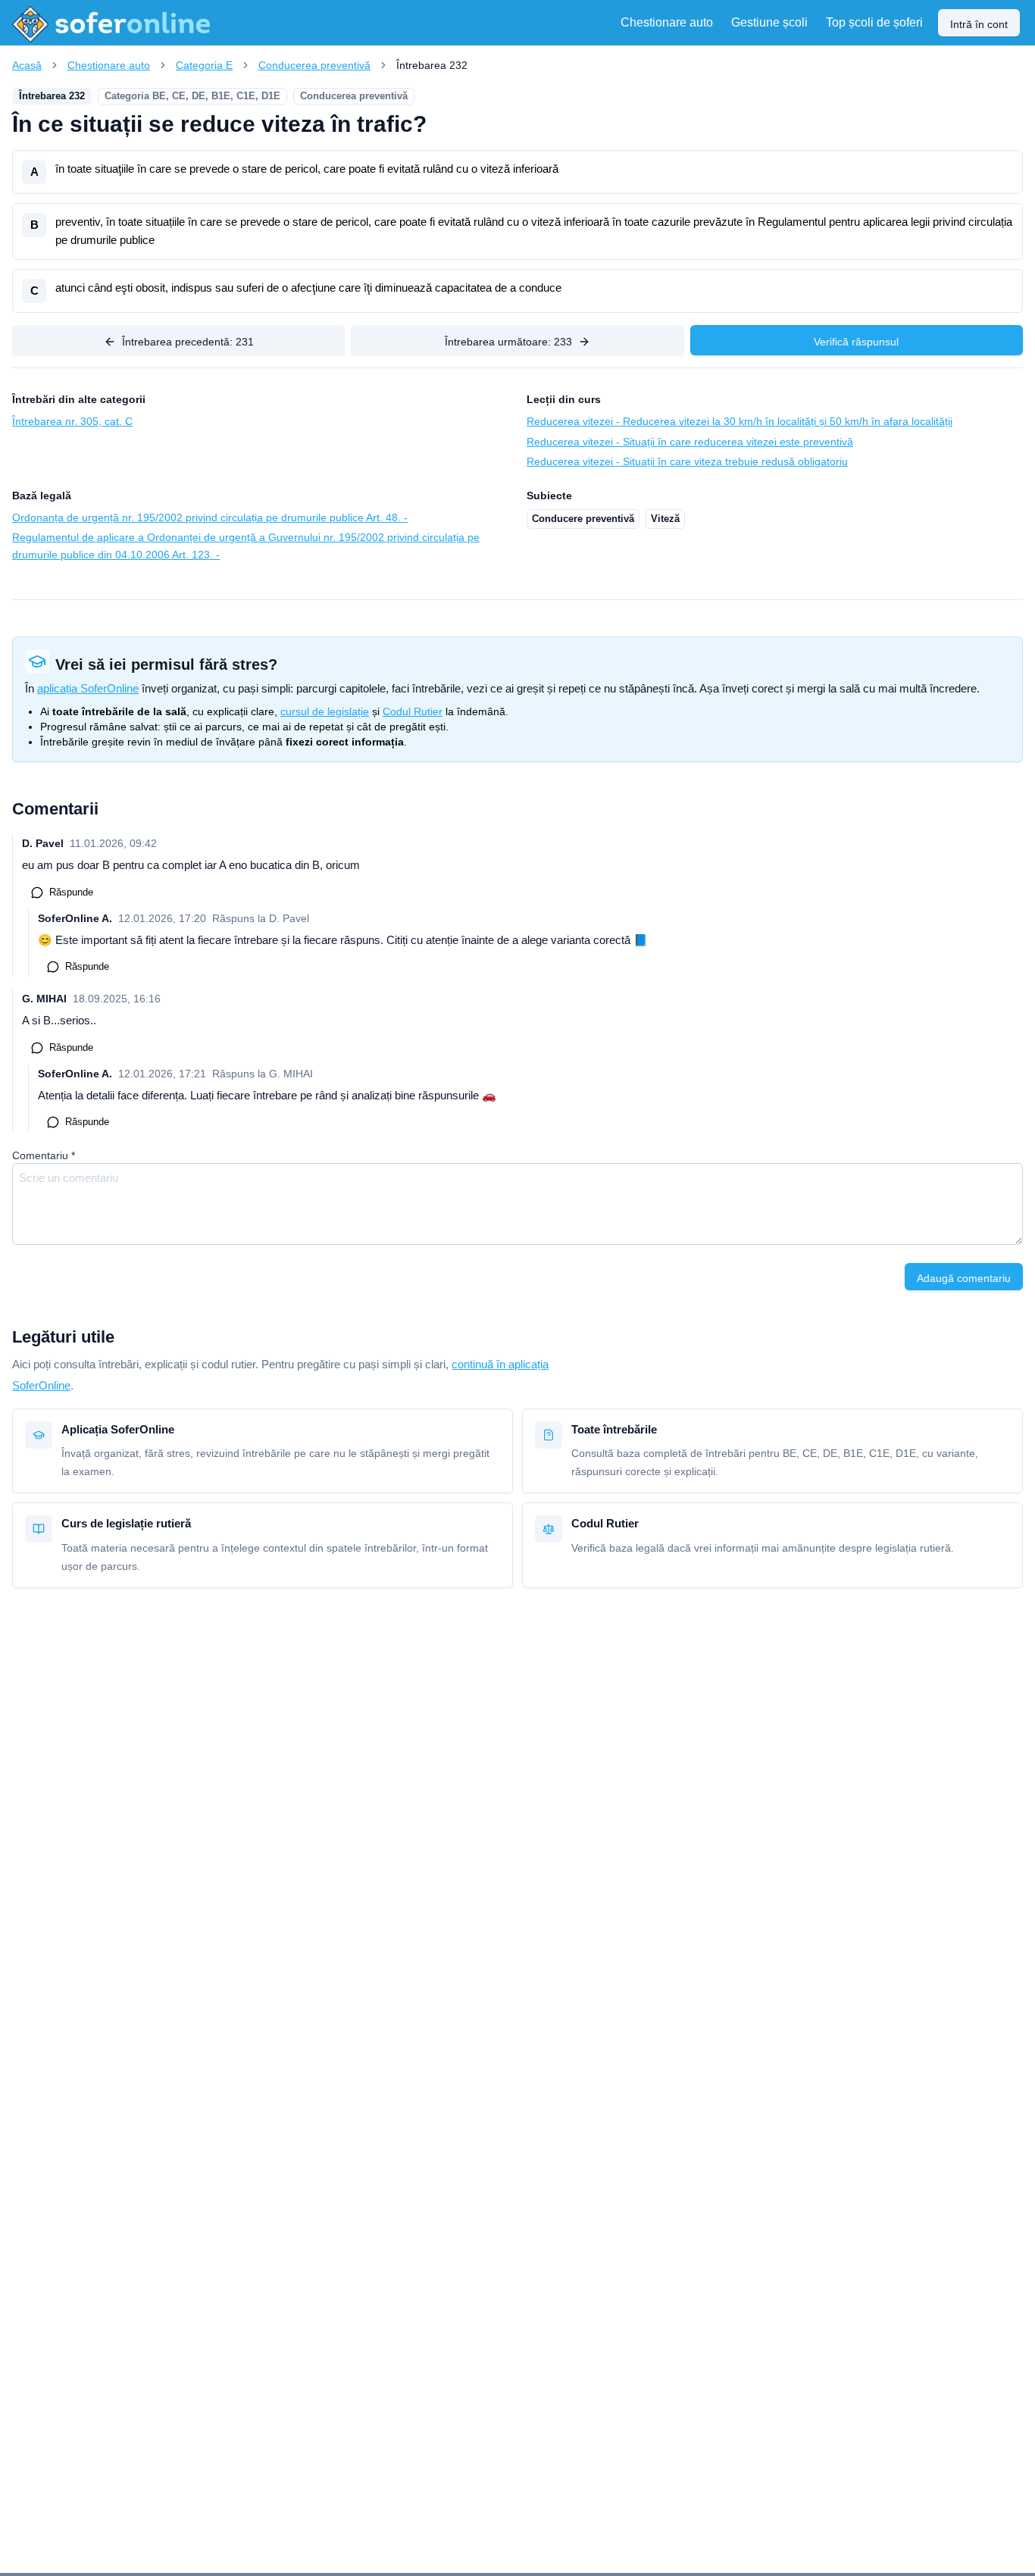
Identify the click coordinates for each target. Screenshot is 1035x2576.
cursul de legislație (325, 711)
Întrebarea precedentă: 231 (188, 342)
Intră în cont (979, 24)
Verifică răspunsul (856, 342)
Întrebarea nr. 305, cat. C (72, 421)
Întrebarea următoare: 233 (508, 342)
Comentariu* (44, 1155)
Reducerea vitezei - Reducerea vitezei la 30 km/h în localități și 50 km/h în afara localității (740, 421)
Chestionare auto (109, 65)
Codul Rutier (413, 711)
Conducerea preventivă (314, 65)
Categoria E (204, 65)
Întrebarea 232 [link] (432, 65)
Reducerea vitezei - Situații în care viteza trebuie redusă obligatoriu (687, 461)
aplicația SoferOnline (88, 688)
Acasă (27, 65)
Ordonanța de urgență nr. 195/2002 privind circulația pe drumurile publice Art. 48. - (210, 517)
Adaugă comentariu (964, 1278)
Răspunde (71, 892)
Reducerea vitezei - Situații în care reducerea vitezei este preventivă (690, 442)
